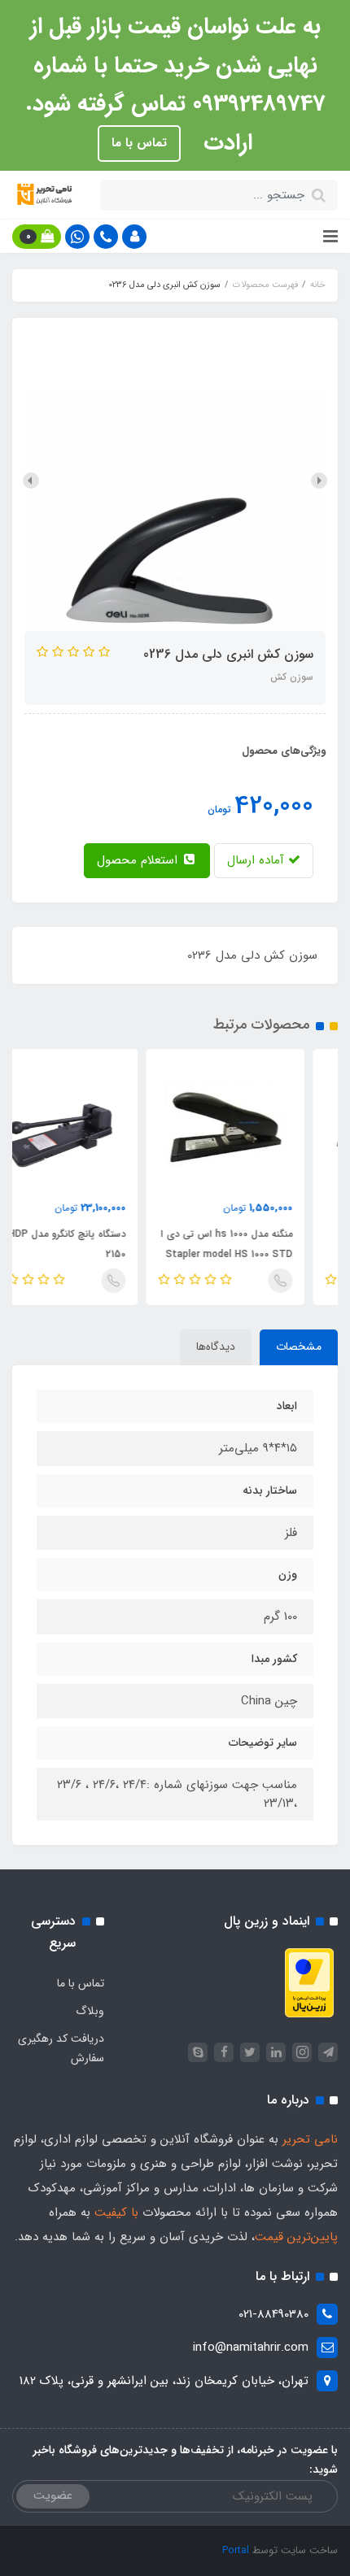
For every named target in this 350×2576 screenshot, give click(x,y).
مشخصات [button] (299, 1347)
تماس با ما (139, 143)
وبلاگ (90, 2011)
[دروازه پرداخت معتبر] (309, 1982)
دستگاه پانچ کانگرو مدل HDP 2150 (100, 1244)
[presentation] (319, 481)
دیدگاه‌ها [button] (216, 1347)
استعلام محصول (139, 860)
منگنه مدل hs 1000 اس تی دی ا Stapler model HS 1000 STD (260, 1244)
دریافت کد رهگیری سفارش (61, 2048)
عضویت (53, 2495)
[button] (134, 237)
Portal (236, 2550)
